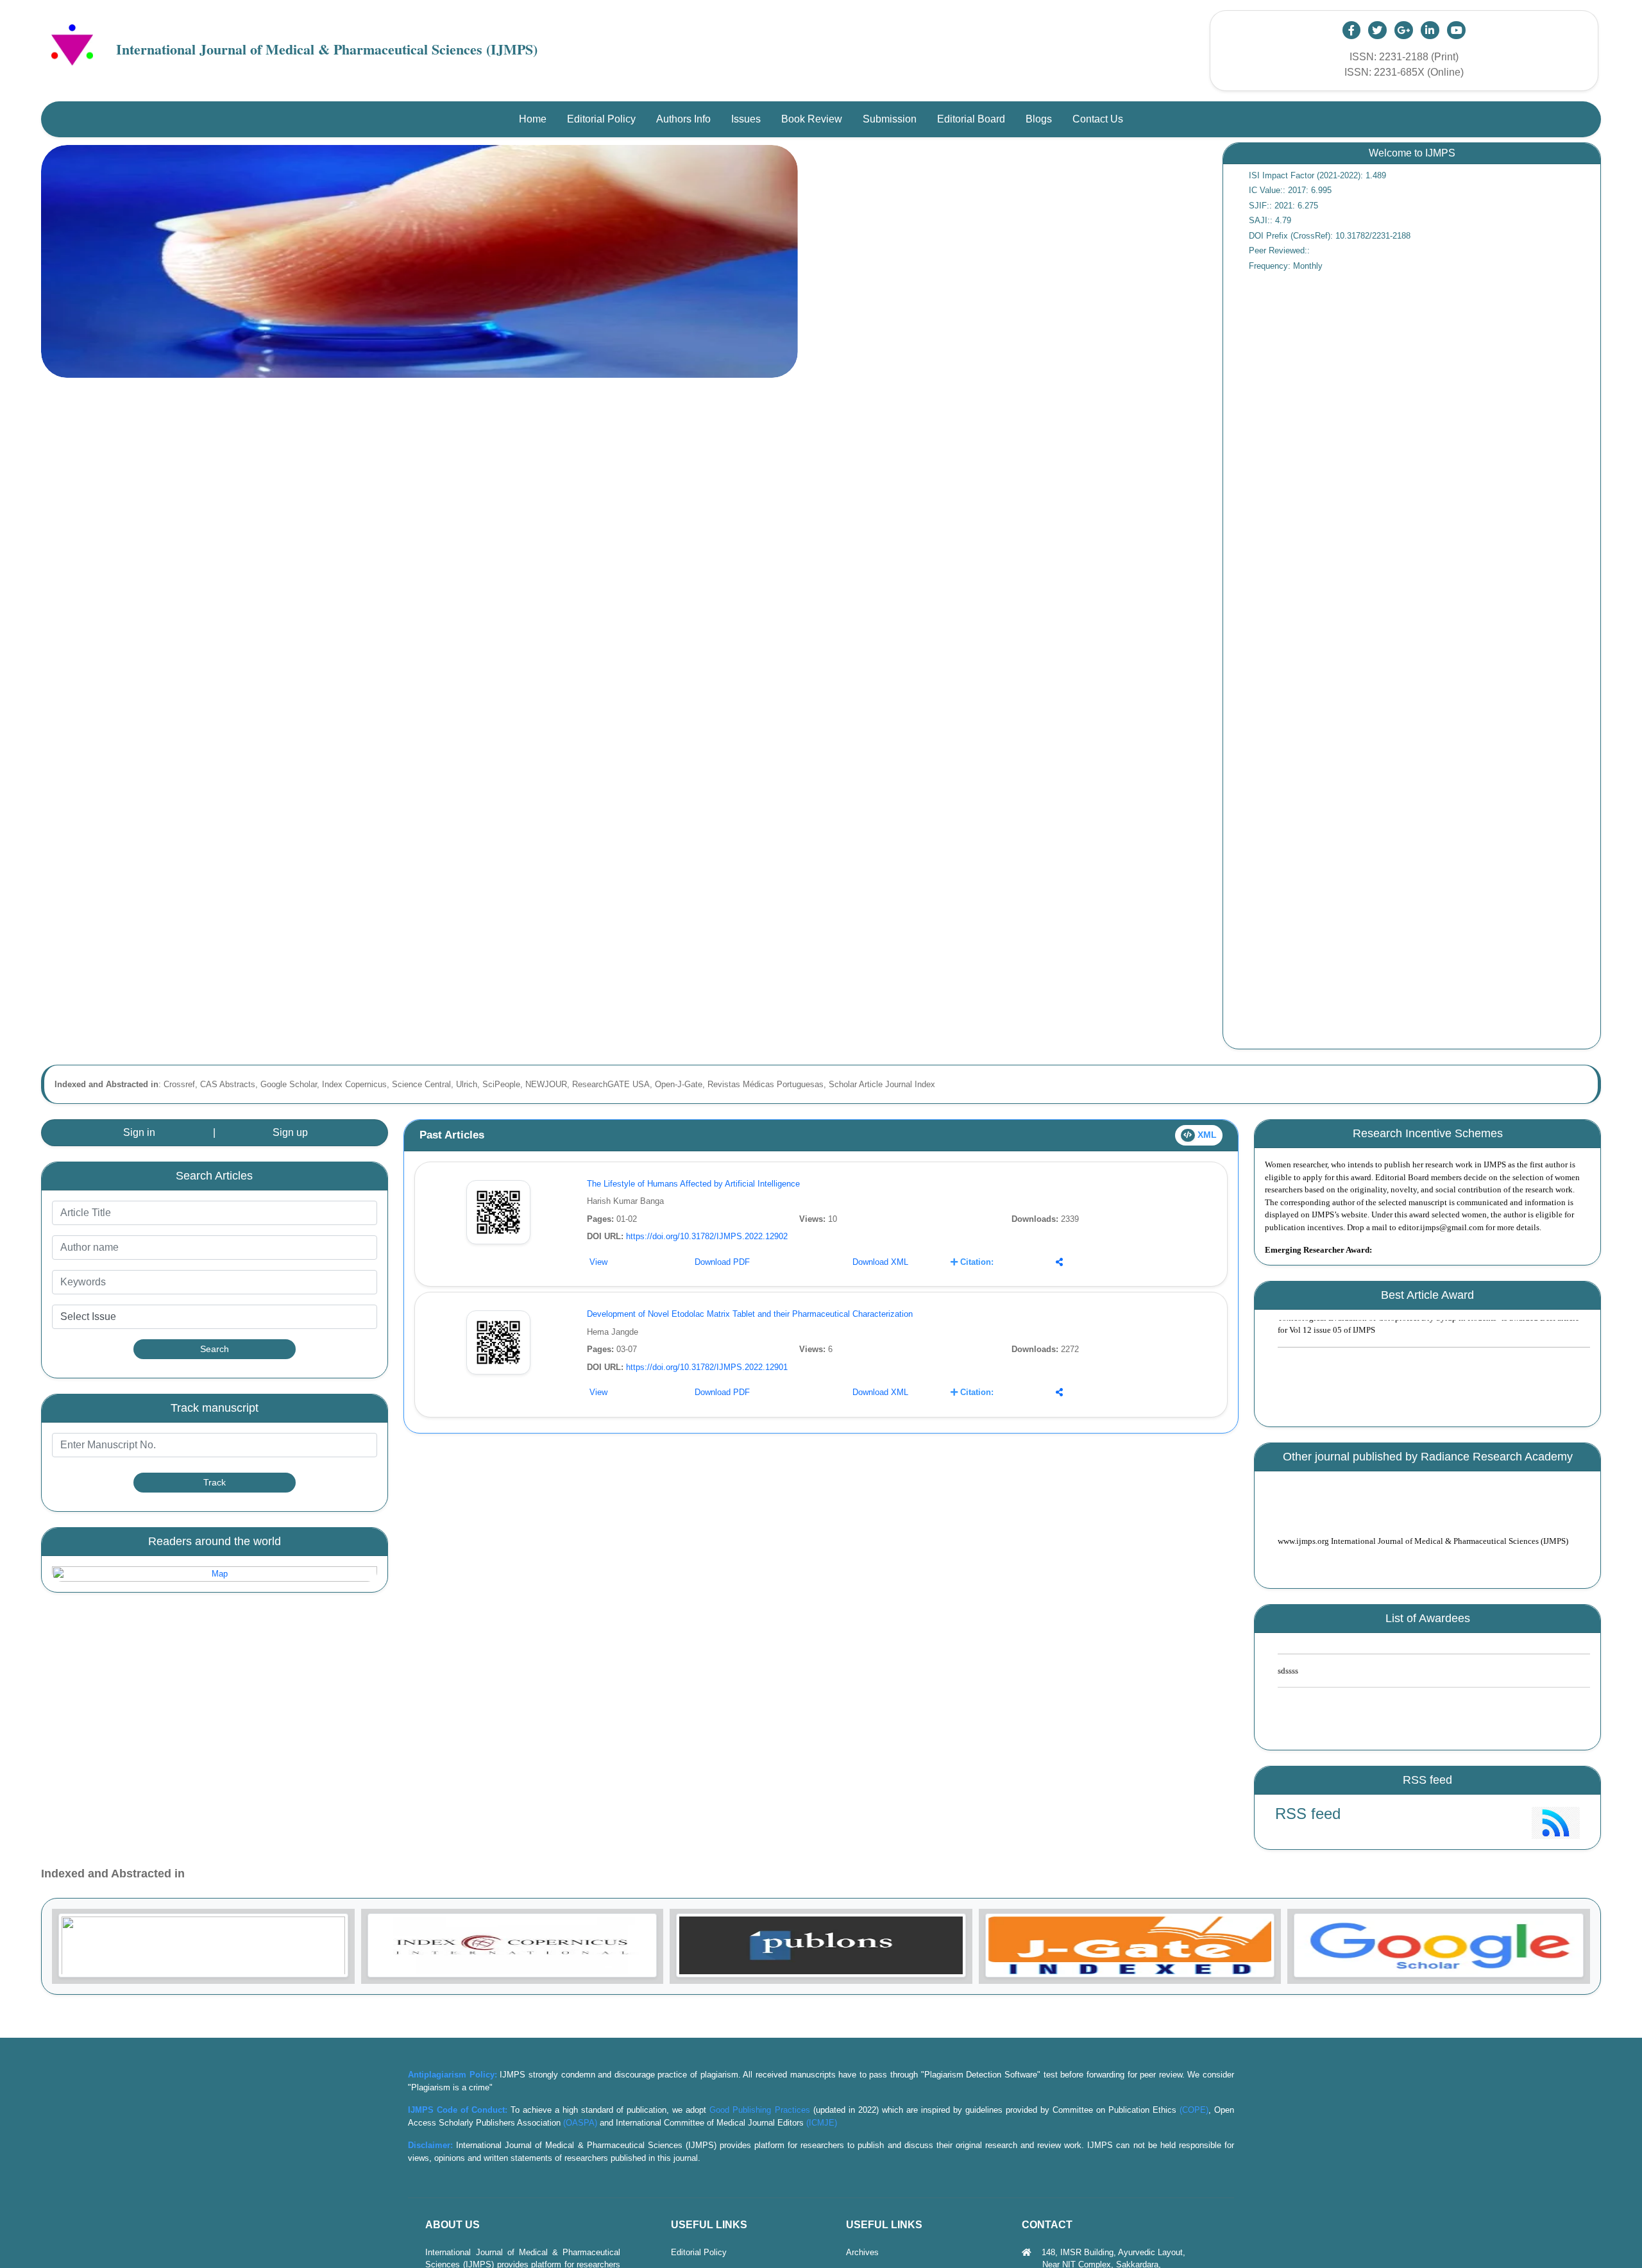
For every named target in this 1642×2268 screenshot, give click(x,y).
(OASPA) (580, 2123)
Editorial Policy (699, 2252)
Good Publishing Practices (759, 2110)
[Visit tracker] (215, 1574)
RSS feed (1308, 1814)
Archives (862, 2252)
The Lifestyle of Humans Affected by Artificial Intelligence (693, 1184)
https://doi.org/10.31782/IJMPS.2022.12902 (707, 1236)
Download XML (880, 1262)
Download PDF (722, 1262)
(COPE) (1194, 2110)
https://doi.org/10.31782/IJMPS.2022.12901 (707, 1367)
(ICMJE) (822, 2123)
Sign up (290, 1132)
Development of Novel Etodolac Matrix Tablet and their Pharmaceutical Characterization (750, 1314)
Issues (746, 119)
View (598, 1262)
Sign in (139, 1132)
